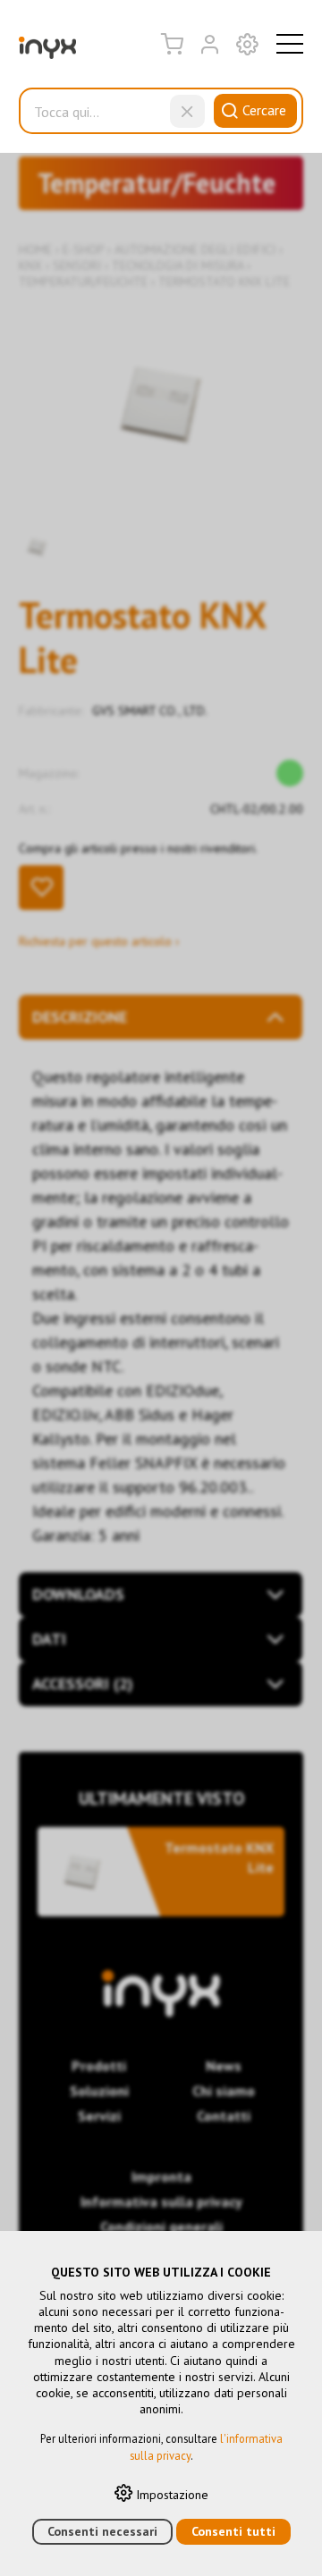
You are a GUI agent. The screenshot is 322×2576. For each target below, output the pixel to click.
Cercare (264, 110)
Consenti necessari (102, 2531)
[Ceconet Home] (47, 52)
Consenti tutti (233, 2531)
